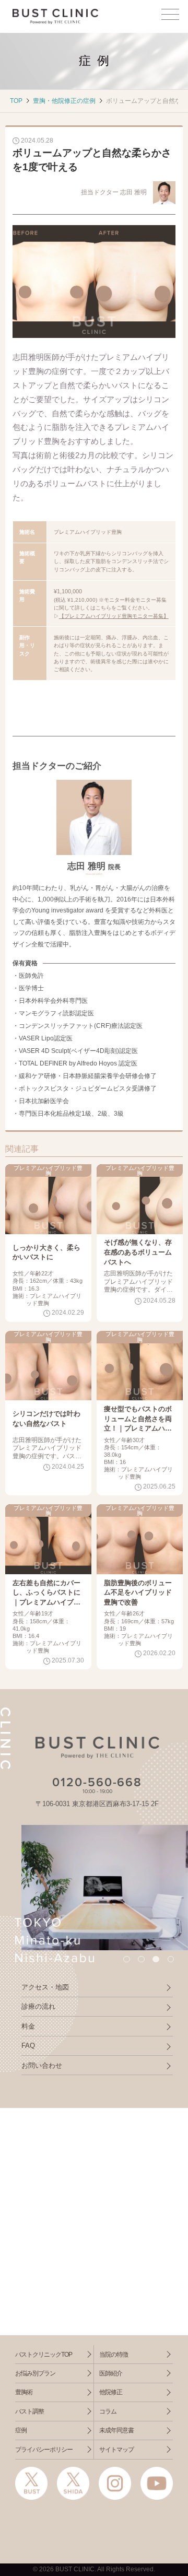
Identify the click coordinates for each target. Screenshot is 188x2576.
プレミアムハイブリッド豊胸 (48, 1171)
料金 (28, 2026)
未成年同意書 (116, 2430)
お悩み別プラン (35, 2373)
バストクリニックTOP (44, 2355)
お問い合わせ (42, 2065)
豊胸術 (24, 2392)
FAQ (28, 2046)
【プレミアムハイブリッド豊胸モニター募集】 (114, 616)
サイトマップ (116, 2450)
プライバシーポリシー (44, 2450)
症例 (21, 2430)
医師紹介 (111, 2373)
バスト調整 (30, 2411)
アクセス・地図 (45, 1987)
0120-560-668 (97, 1783)
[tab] (126, 1959)
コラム (108, 2411)
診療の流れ (38, 2006)
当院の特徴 (114, 2355)
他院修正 (111, 2392)
